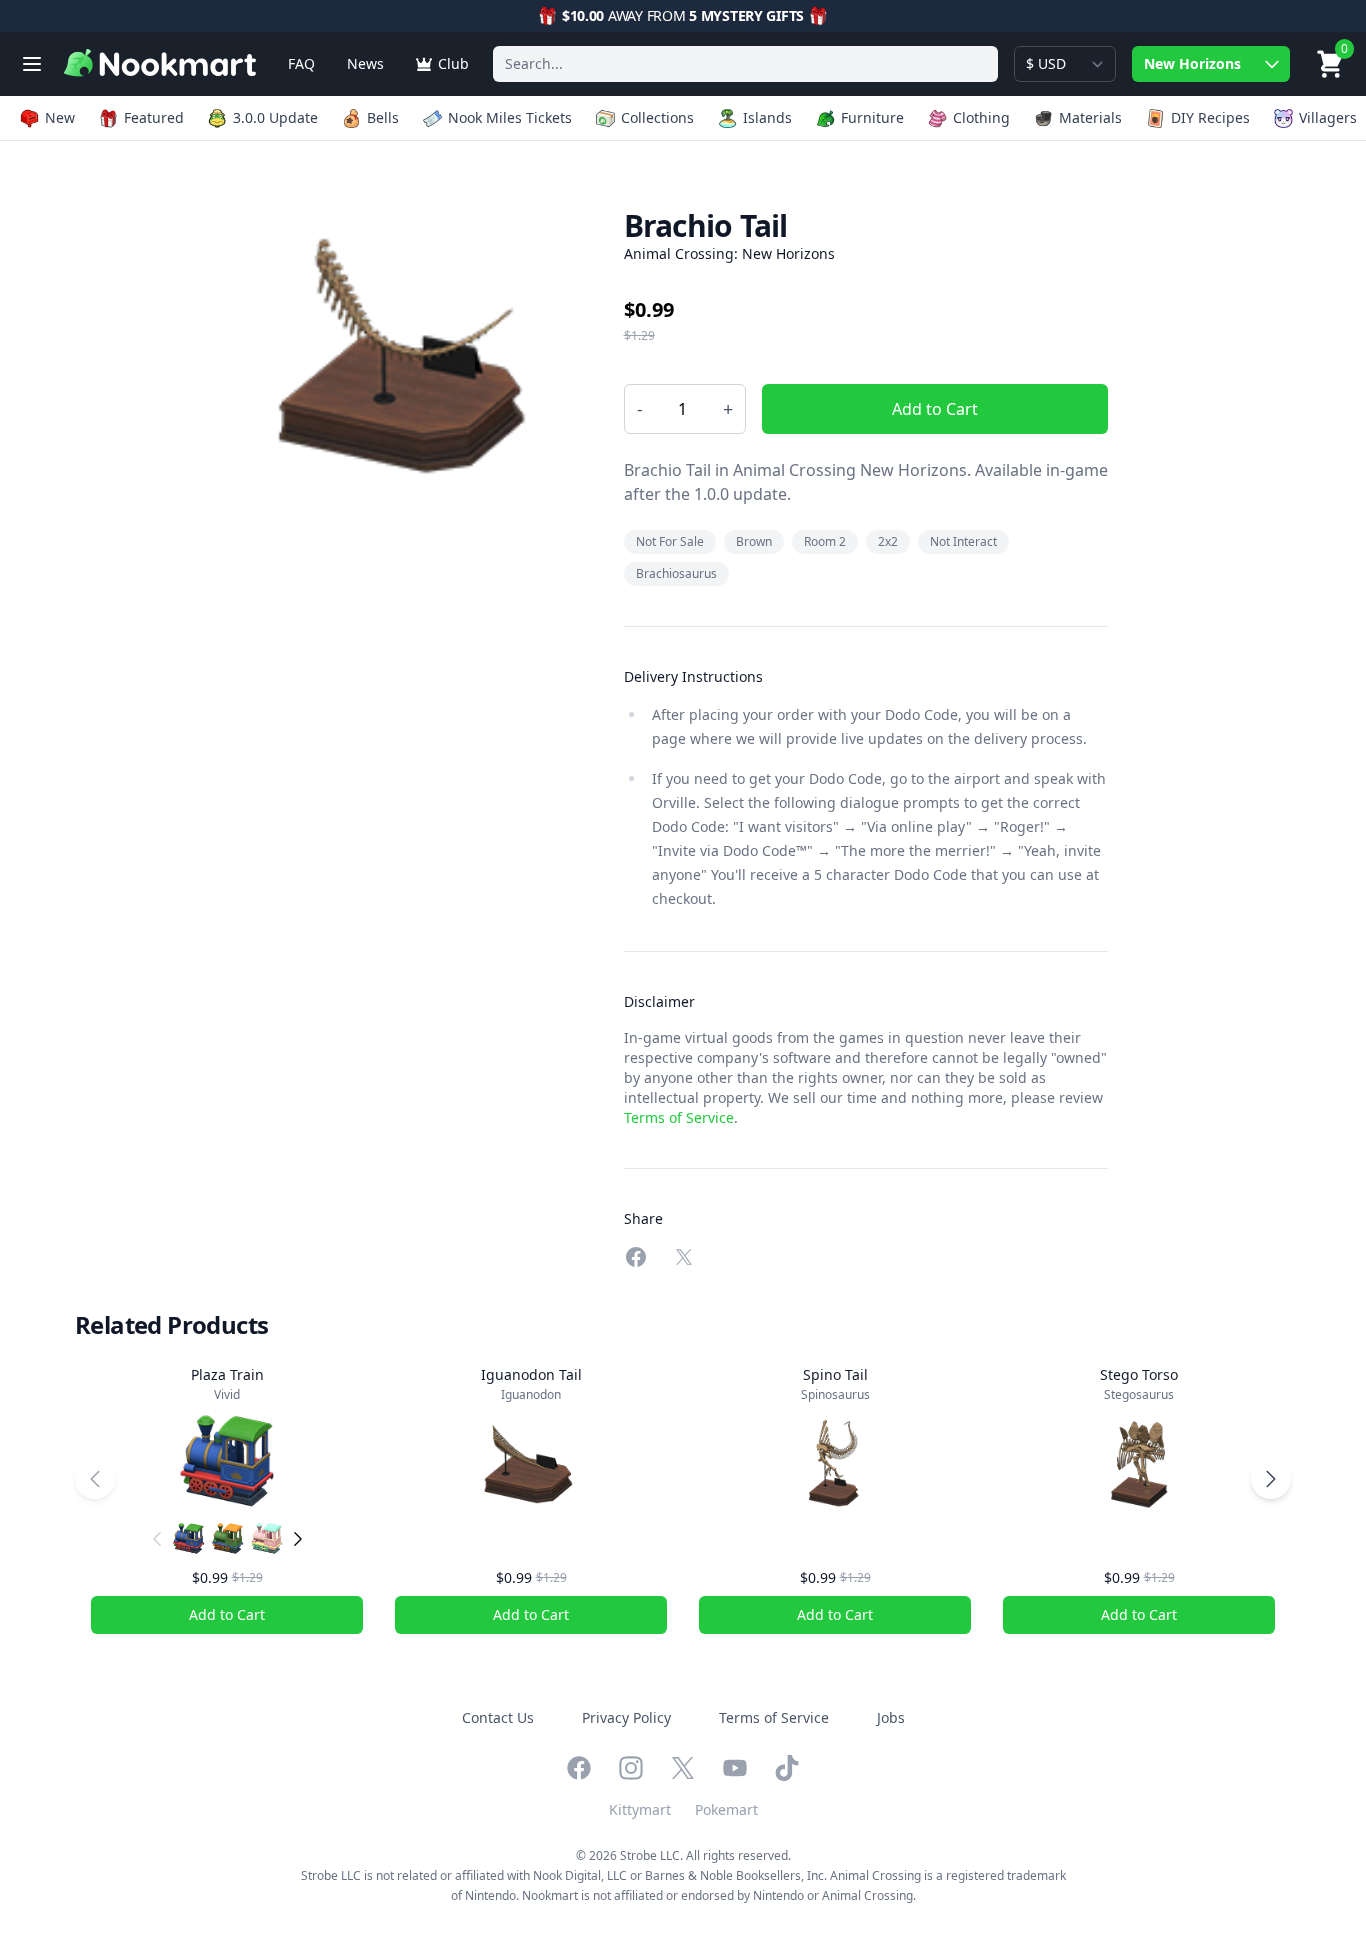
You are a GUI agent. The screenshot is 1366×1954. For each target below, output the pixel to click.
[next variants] (298, 1539)
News (365, 63)
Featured (154, 117)
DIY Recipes (1210, 117)
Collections (657, 117)
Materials (1090, 117)
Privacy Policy (626, 1717)
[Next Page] (1271, 1479)
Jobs (891, 1717)
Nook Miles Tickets (510, 117)
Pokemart (726, 1809)
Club (453, 63)
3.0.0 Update (275, 117)
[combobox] (745, 64)
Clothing (981, 117)
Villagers (1328, 117)
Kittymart (640, 1809)
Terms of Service (679, 1117)
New (60, 117)
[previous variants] (157, 1539)
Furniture (872, 117)
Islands (767, 117)
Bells (383, 117)
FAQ (301, 63)
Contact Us (498, 1717)
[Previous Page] (95, 1479)
